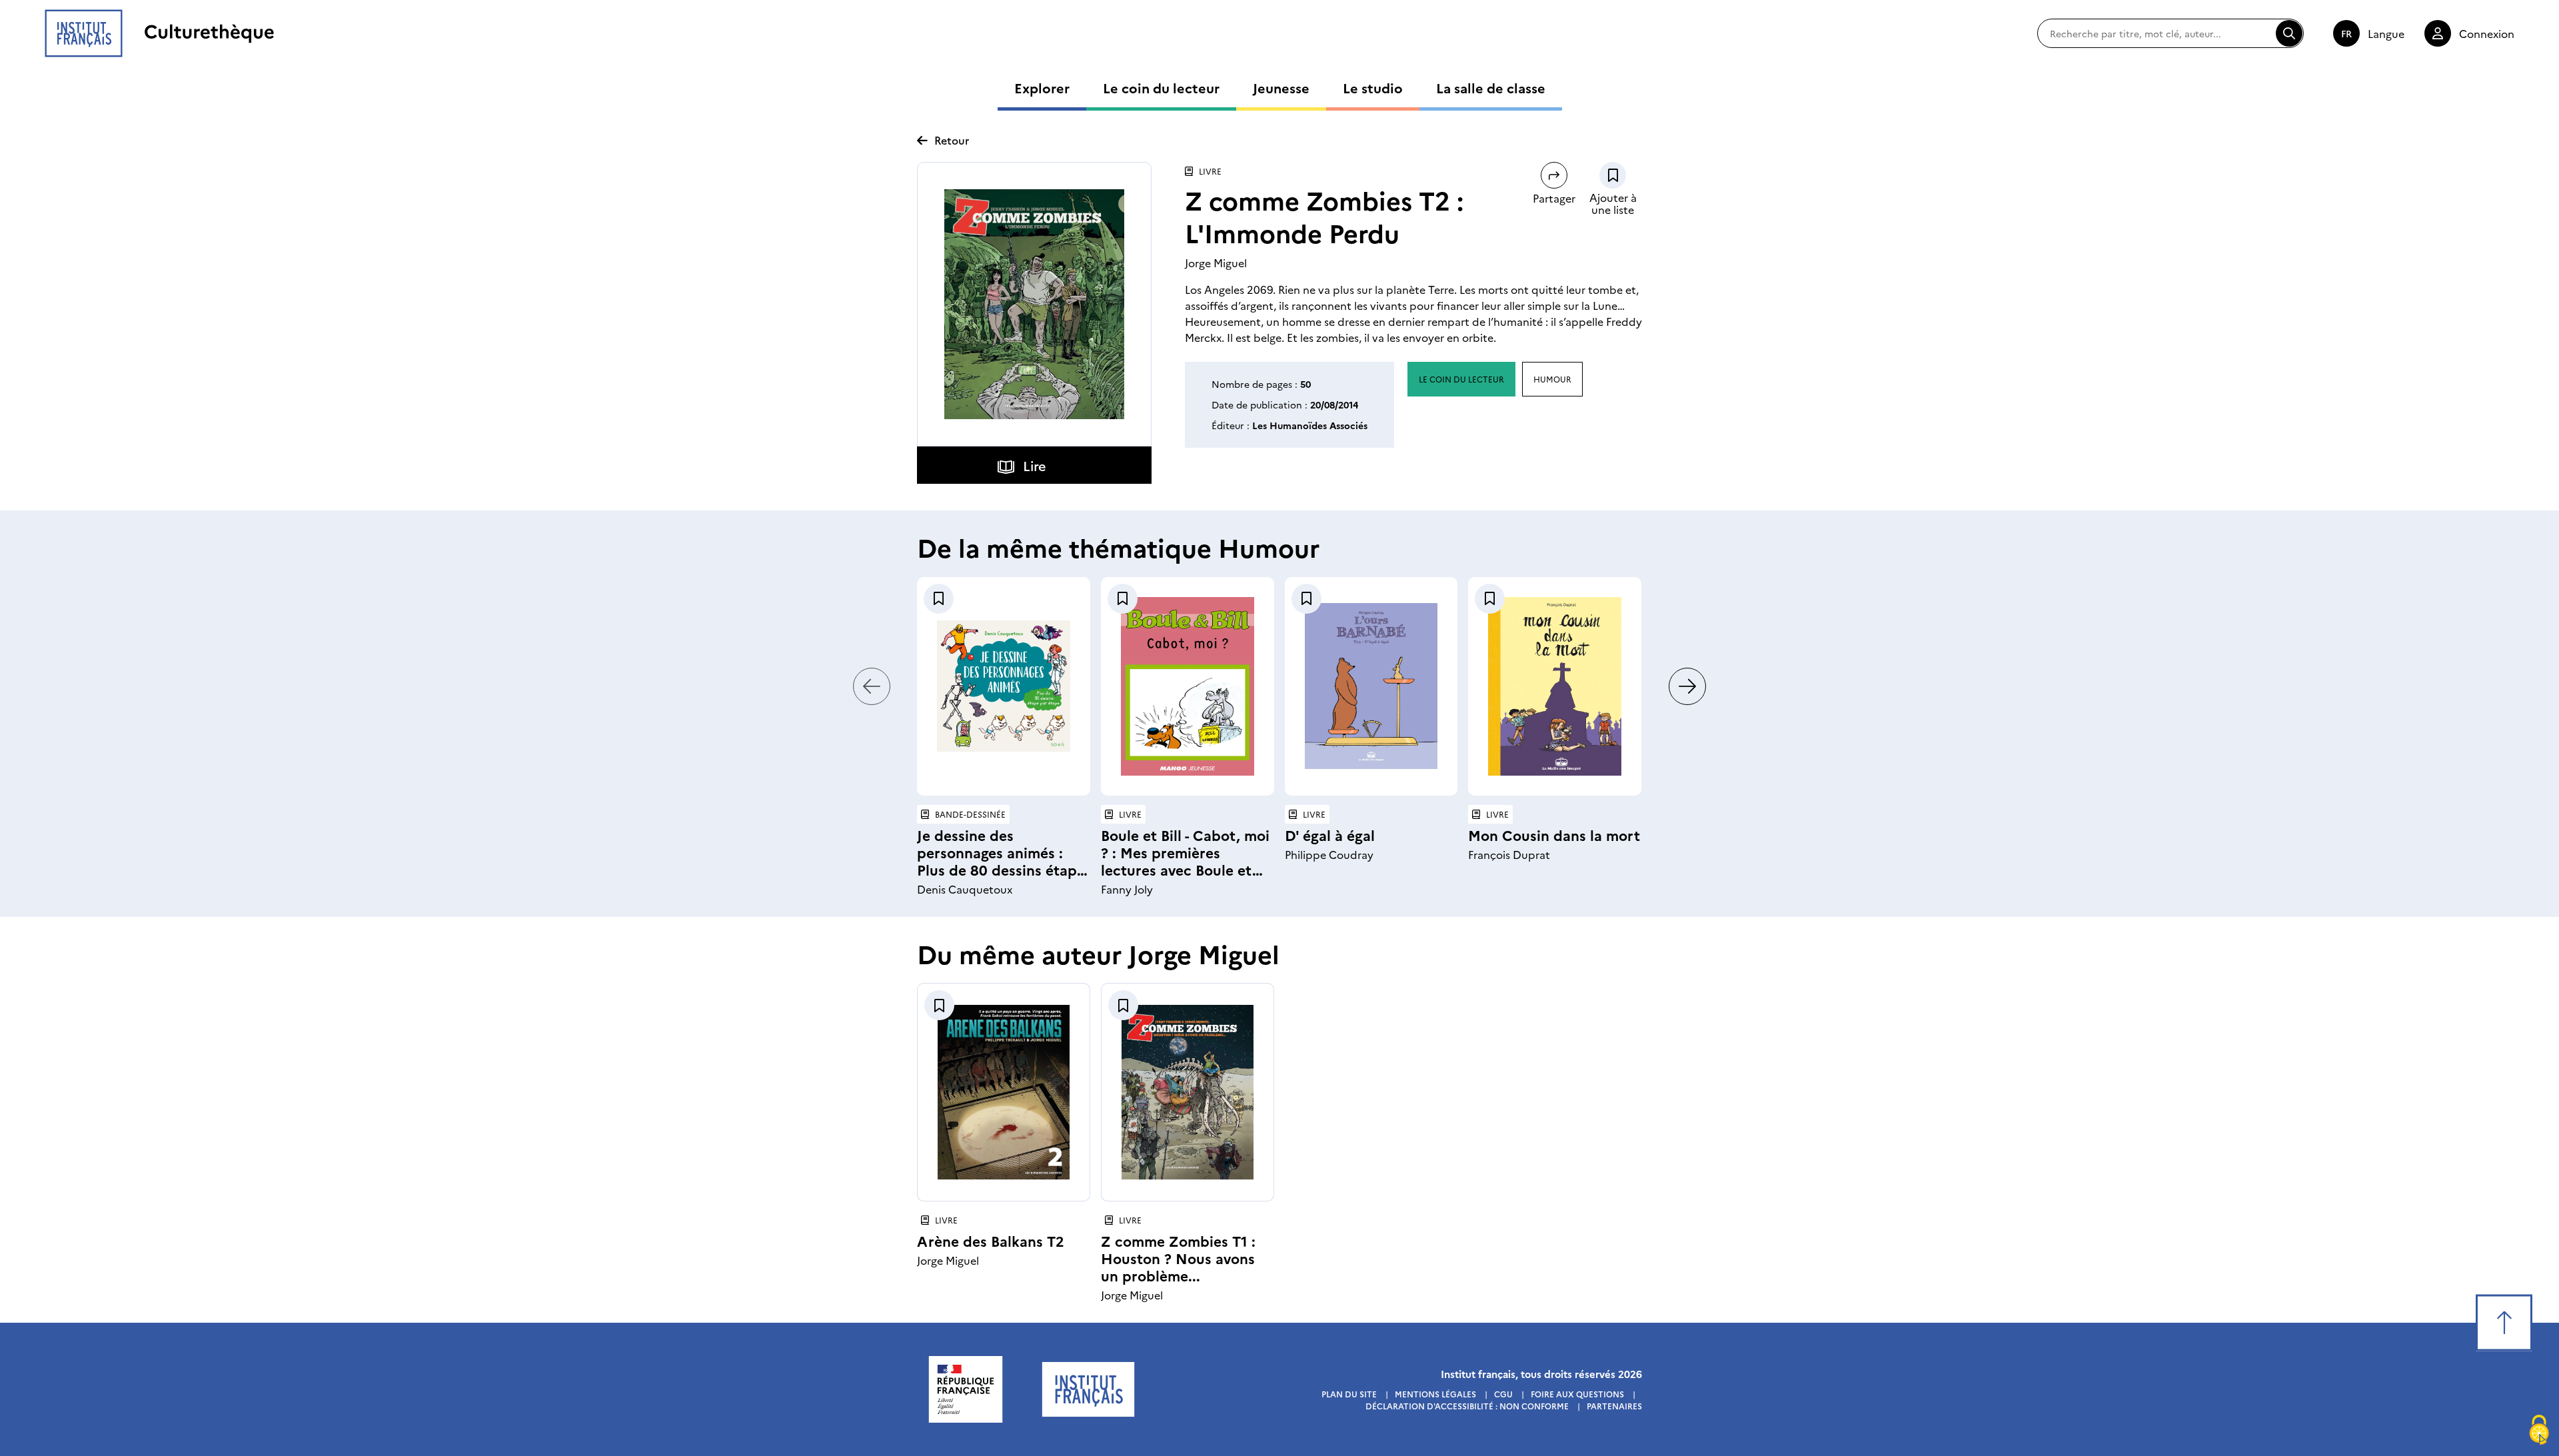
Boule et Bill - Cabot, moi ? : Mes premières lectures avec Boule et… (1185, 852)
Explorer (1042, 87)
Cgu (1503, 1394)
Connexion (2487, 33)
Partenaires (1614, 1406)
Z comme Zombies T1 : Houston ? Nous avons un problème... (1178, 1258)
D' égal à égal (1330, 835)
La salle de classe (1491, 87)
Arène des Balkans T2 (991, 1240)
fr (2346, 33)
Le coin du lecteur (1161, 87)
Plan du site (1349, 1394)
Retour (952, 140)
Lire (1035, 465)
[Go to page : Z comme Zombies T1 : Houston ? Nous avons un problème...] (1188, 1092)
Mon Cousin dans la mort (1554, 835)
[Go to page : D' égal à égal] (1371, 686)
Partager (1554, 198)
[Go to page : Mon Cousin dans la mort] (1555, 686)
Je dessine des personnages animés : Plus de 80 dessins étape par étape (1001, 861)
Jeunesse (1281, 87)
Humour (1552, 379)
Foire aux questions (1577, 1394)
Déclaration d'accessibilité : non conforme (1467, 1406)
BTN (1613, 175)
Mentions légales (1435, 1394)
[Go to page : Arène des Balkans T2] (1004, 1092)
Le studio (1373, 87)
